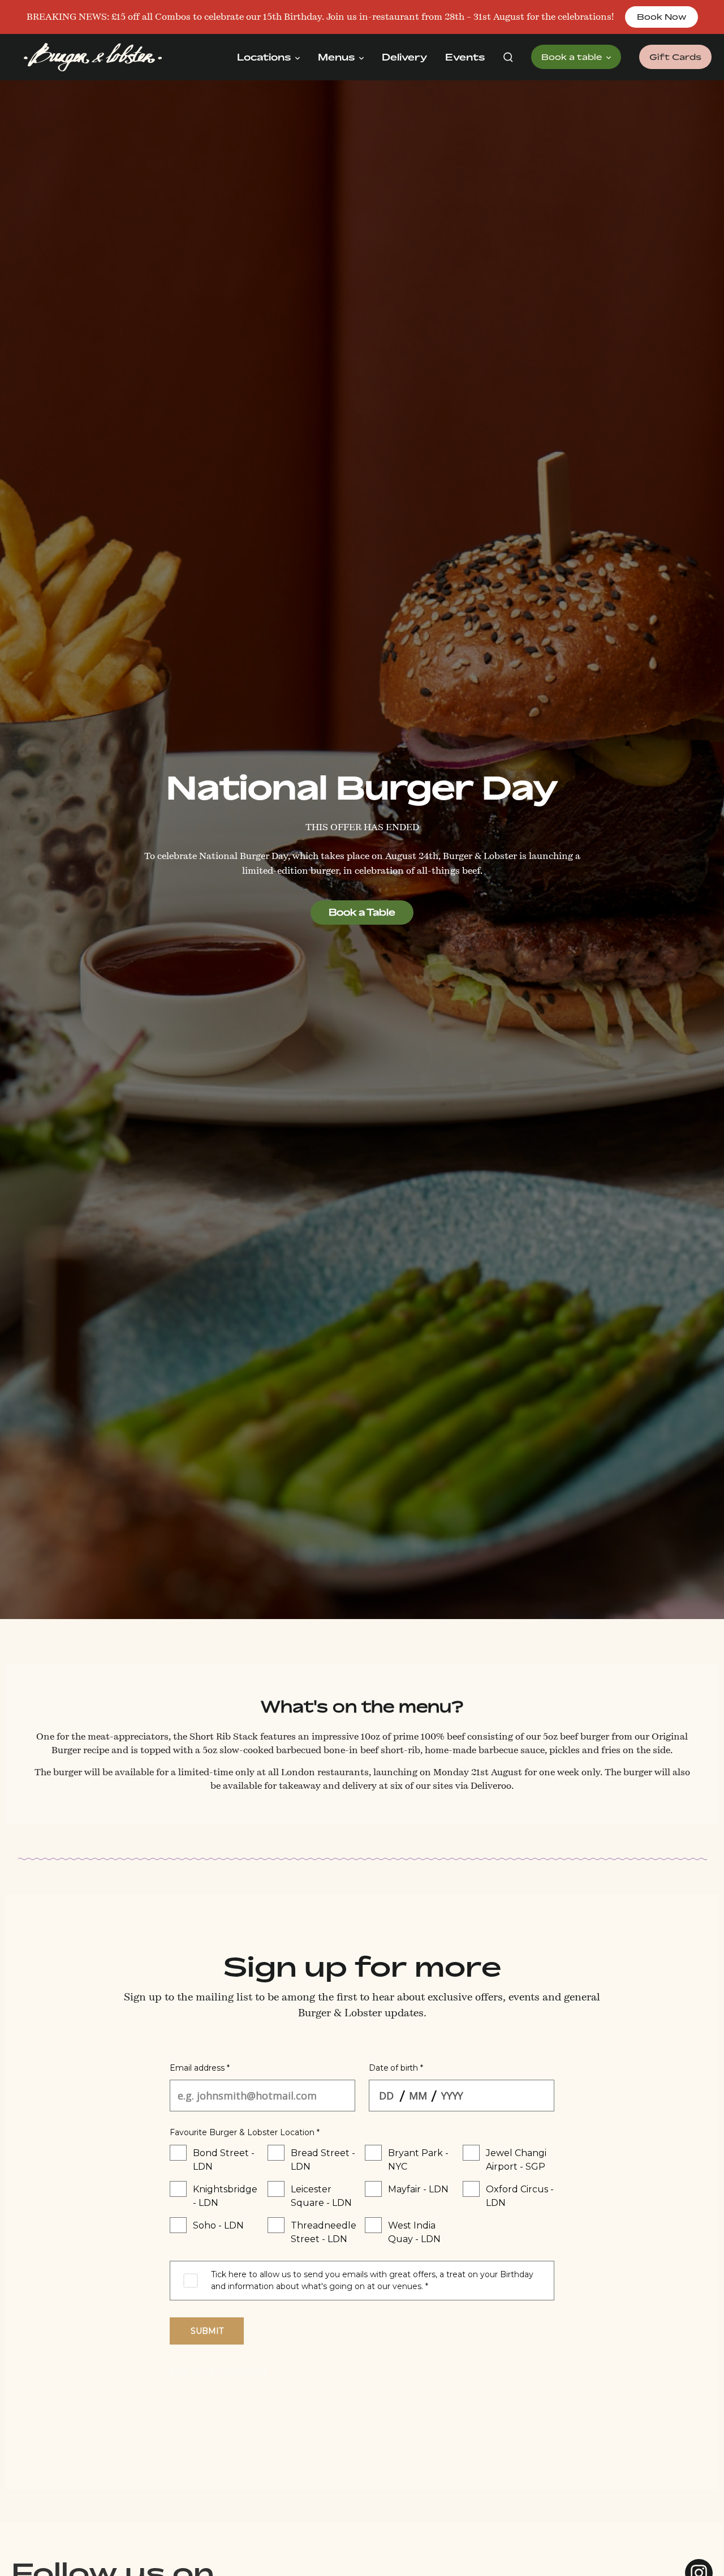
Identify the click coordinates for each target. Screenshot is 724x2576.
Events (465, 57)
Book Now (661, 17)
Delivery (404, 57)
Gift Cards (675, 57)
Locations (265, 57)
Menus (337, 57)
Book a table (573, 57)
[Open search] (508, 57)
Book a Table (362, 912)
